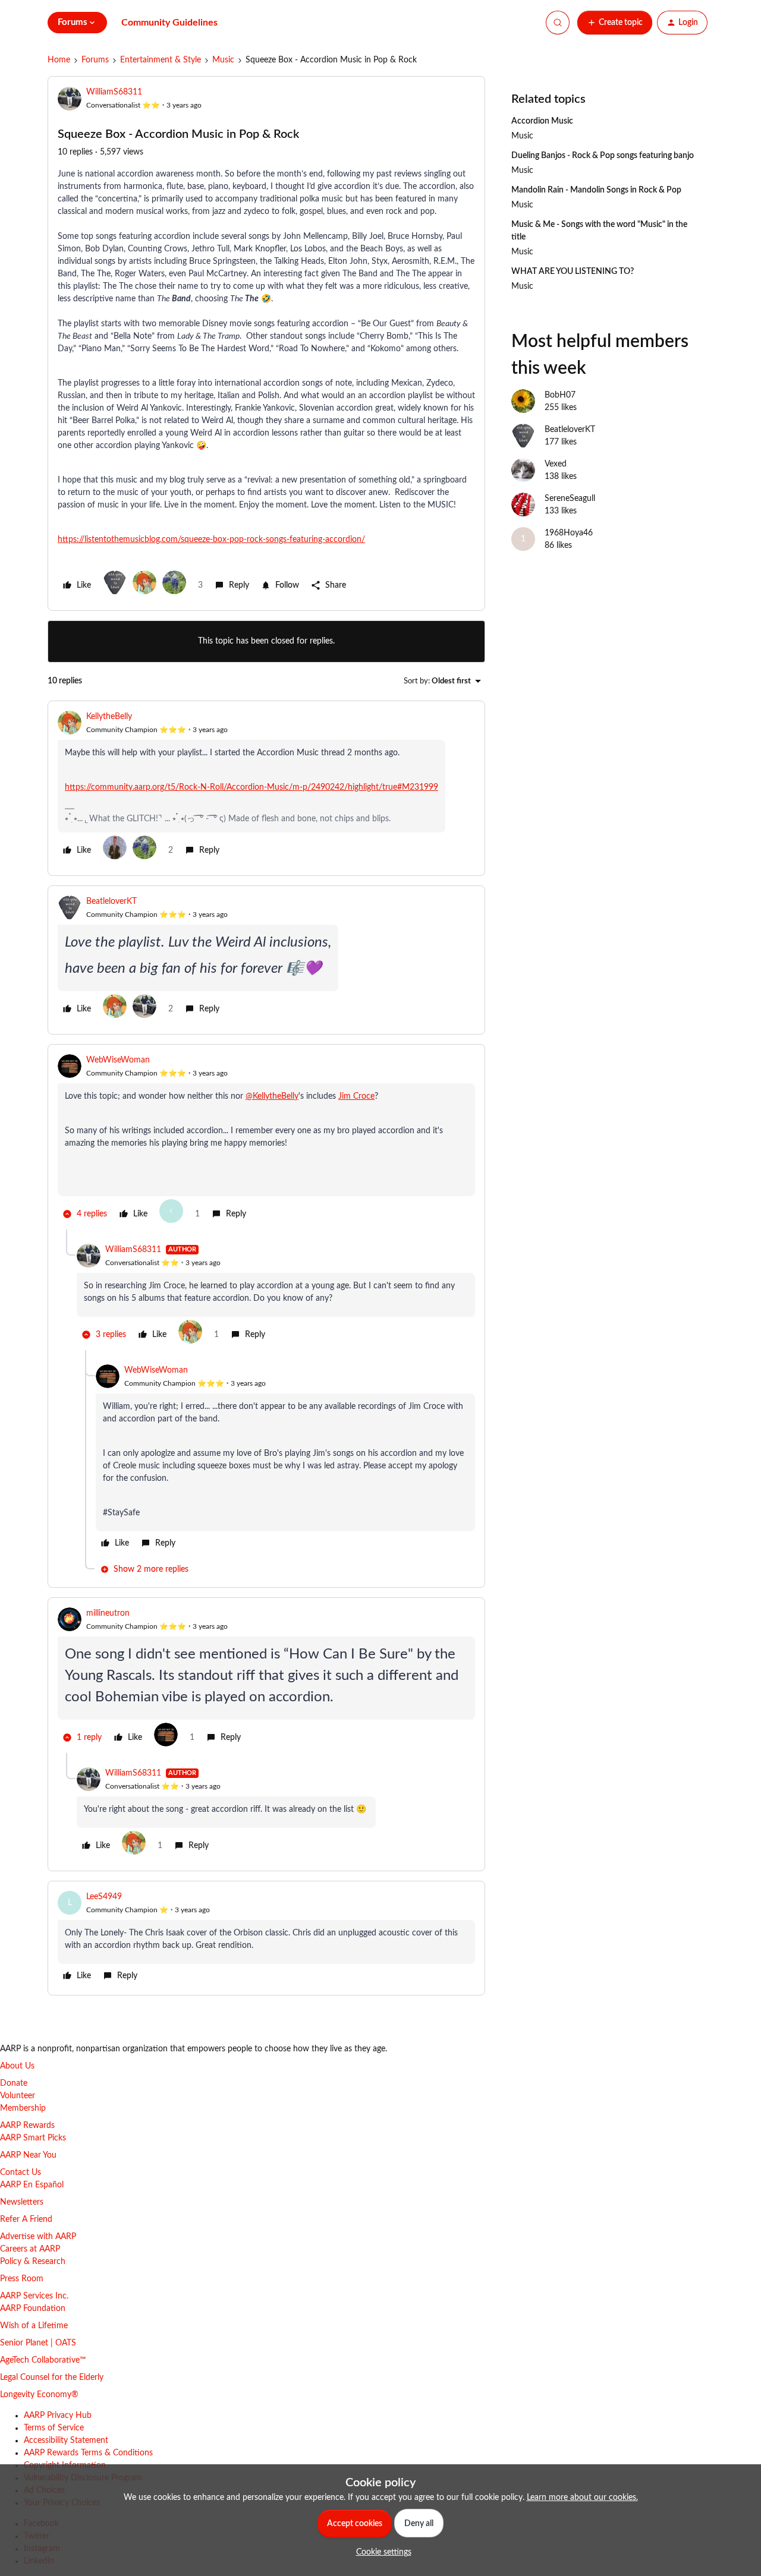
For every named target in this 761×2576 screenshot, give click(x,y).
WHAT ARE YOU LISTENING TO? (573, 272)
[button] (615, 23)
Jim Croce (356, 1096)
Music (223, 60)
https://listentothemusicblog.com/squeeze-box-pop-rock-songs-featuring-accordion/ (211, 540)
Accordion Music (542, 121)
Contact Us (21, 2173)
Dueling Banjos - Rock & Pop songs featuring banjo (603, 156)
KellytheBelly (109, 717)
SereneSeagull (570, 499)
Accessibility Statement (66, 2441)
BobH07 (560, 395)
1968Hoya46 (569, 533)
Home (59, 60)
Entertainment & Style (161, 60)
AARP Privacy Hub (58, 2416)
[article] (266, 788)
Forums (95, 60)
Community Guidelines (169, 23)
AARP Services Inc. (34, 2296)
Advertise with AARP (38, 2237)
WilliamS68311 (114, 92)
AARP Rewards (27, 2126)
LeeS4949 (104, 1897)
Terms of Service (54, 2428)
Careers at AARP (30, 2249)
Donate (14, 2083)
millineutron (108, 1613)
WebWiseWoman (118, 1060)
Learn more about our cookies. (582, 2498)
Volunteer (18, 2096)
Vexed (556, 464)
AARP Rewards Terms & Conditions (88, 2453)
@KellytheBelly (272, 1096)
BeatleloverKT (111, 901)
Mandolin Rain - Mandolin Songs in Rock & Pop (596, 190)
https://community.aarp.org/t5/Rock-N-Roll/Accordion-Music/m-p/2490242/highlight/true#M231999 (251, 787)
